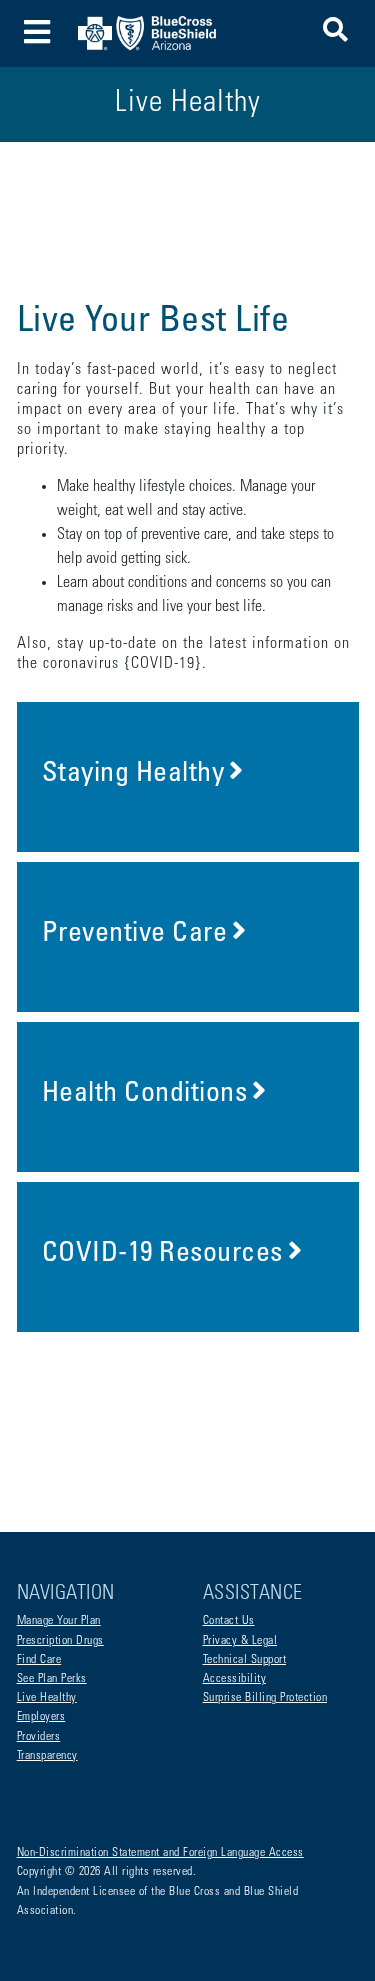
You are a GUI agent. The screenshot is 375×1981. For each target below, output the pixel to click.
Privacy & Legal (240, 1641)
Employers (41, 1717)
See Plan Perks (52, 1679)
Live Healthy (47, 1698)
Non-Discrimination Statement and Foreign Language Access (160, 1853)
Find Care (39, 1660)
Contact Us (229, 1621)
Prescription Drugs (60, 1641)
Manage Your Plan (59, 1621)
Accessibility (235, 1679)
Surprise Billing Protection (265, 1698)
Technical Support (245, 1660)
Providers (39, 1737)
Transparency (47, 1756)
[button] (335, 33)
